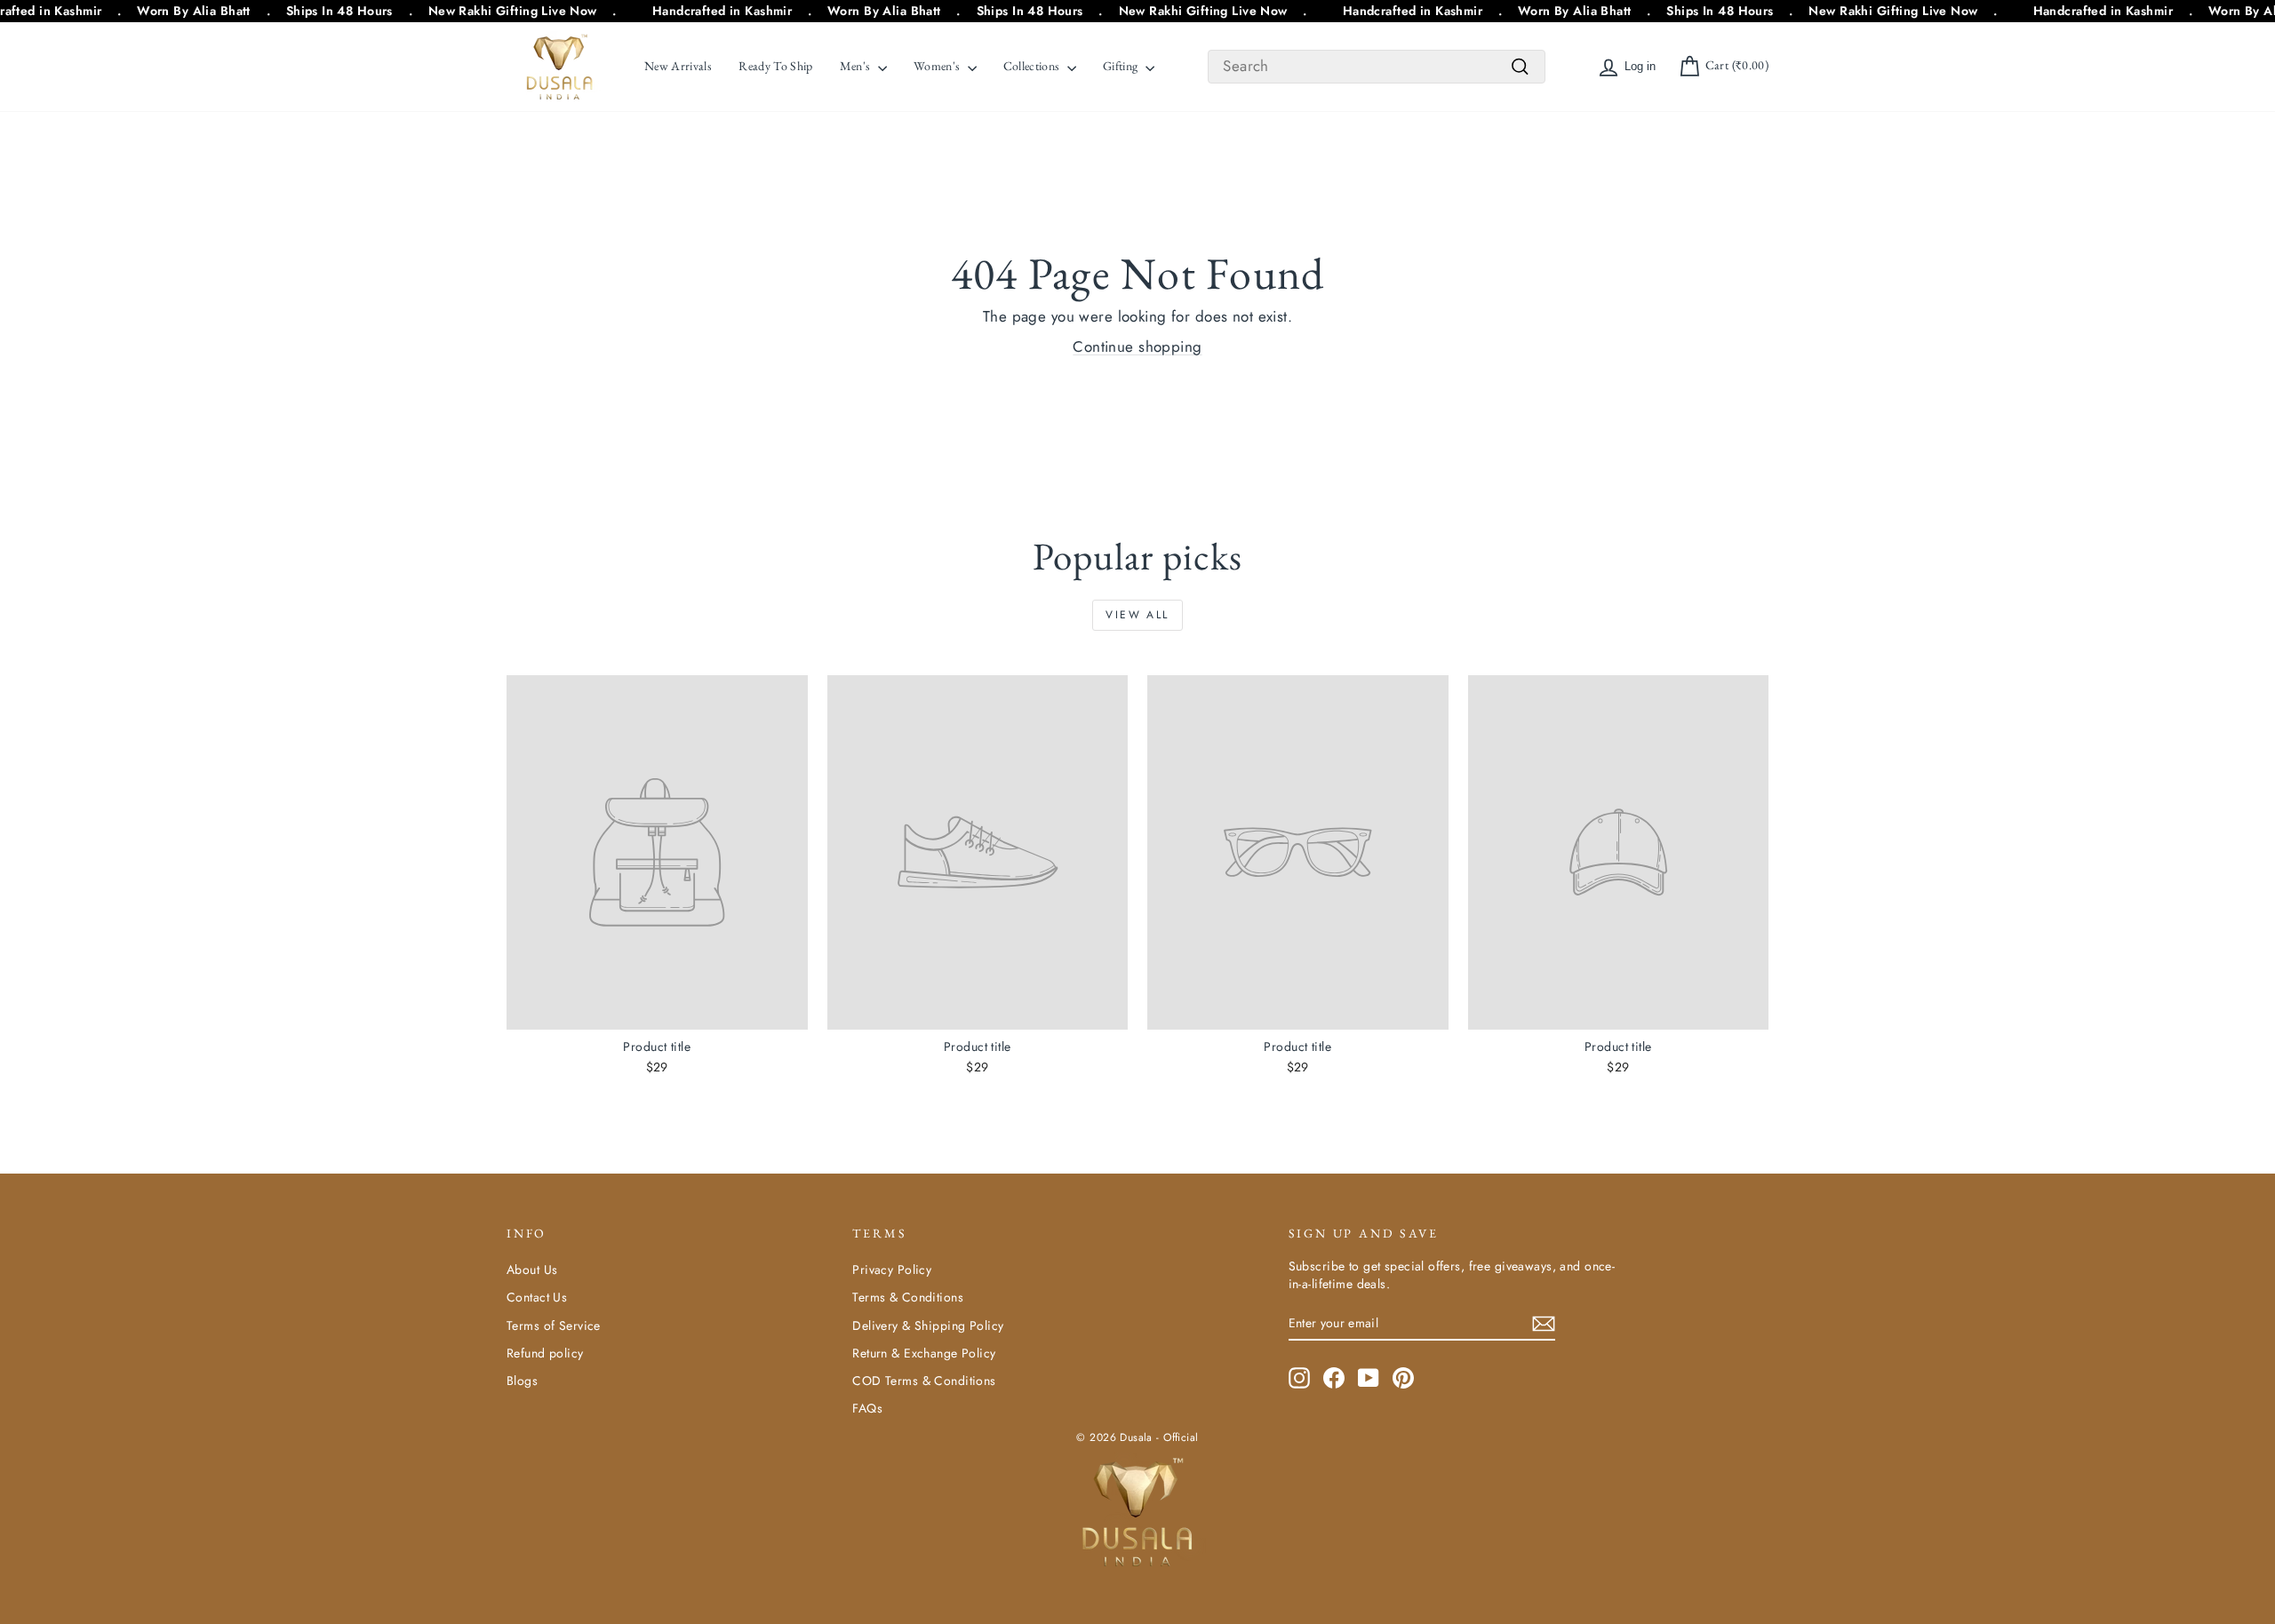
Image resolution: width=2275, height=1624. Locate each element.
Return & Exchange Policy (924, 1353)
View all (1137, 615)
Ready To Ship (776, 66)
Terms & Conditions (908, 1297)
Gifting (1122, 66)
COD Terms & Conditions (924, 1381)
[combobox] (1377, 67)
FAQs (867, 1408)
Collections (1033, 66)
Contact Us (537, 1297)
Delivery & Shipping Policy (928, 1325)
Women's (938, 66)
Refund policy (545, 1353)
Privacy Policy (892, 1270)
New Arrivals (678, 66)
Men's (857, 66)
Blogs (522, 1381)
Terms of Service (554, 1325)
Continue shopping (1137, 346)
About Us (532, 1270)
